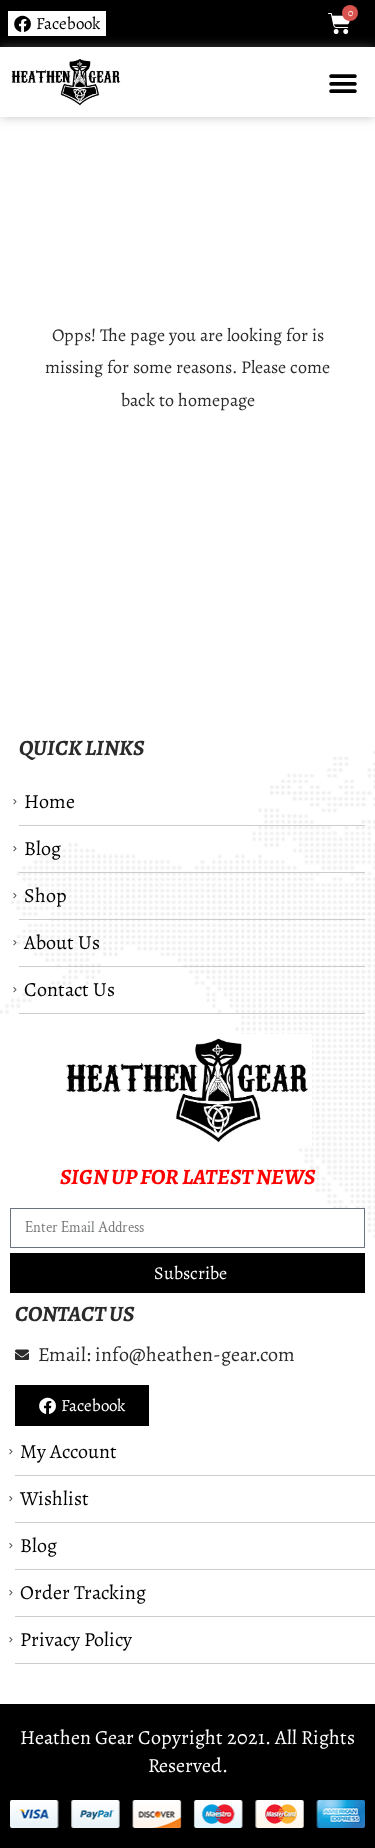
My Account (68, 1451)
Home (49, 801)
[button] (342, 83)
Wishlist (54, 1498)
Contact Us (69, 989)
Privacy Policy (76, 1639)
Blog (42, 848)
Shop (45, 895)
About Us (62, 942)
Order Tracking (83, 1592)
